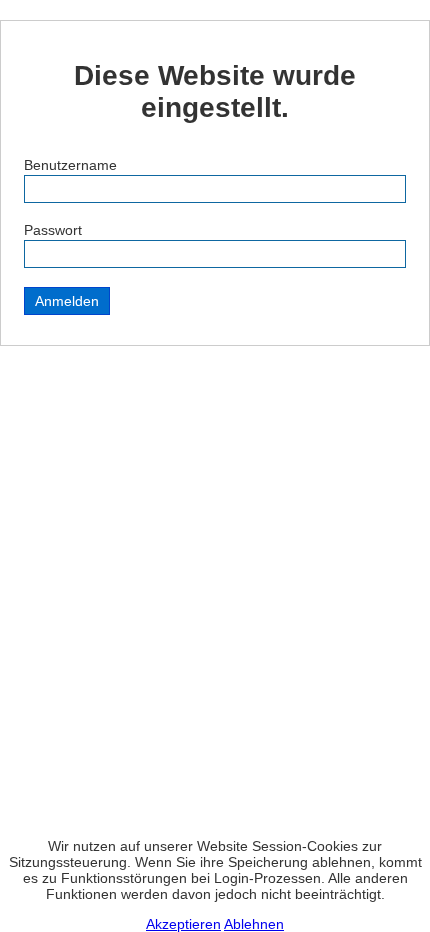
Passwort (53, 230)
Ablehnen (254, 924)
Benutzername (70, 165)
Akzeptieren (183, 924)
